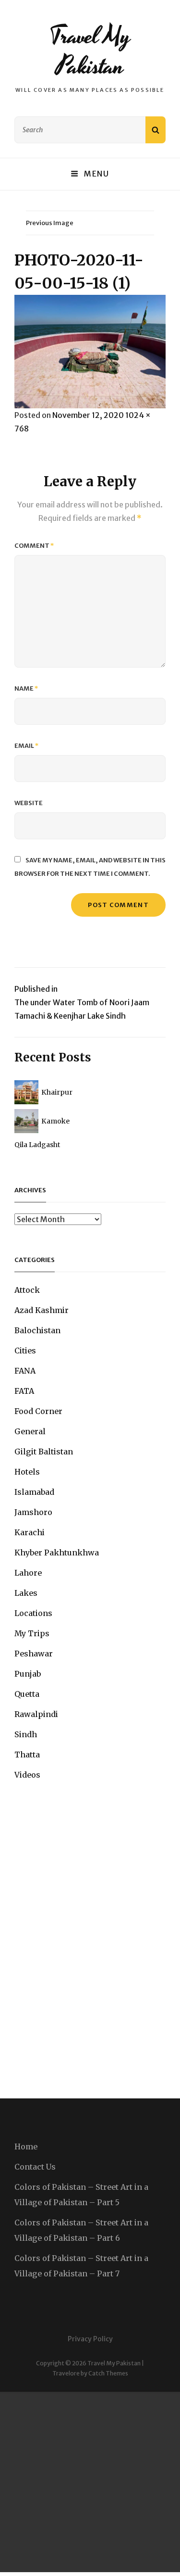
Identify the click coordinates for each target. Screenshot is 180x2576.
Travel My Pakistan (90, 51)
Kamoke (55, 1121)
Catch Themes (108, 2373)
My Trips (32, 1633)
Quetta (27, 1694)
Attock (27, 1290)
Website (29, 803)
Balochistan (37, 1330)
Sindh (26, 1734)
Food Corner (38, 1411)
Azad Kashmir (42, 1310)
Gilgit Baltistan (44, 1452)
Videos (27, 1775)
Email (27, 746)
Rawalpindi (36, 1714)
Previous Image (50, 223)
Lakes (26, 1593)
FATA (24, 1391)
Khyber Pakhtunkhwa (57, 1553)
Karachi (30, 1532)
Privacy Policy (90, 2339)
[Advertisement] (90, 2482)
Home (26, 2147)
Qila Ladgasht (37, 1145)
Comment (34, 546)
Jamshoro (33, 1512)
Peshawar (34, 1654)
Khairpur (57, 1092)
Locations (33, 1613)
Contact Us (35, 2167)
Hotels (27, 1472)
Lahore (28, 1573)
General (30, 1431)
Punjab (28, 1674)
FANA (25, 1371)
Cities (25, 1351)
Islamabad (34, 1492)
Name (26, 688)
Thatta (27, 1755)
